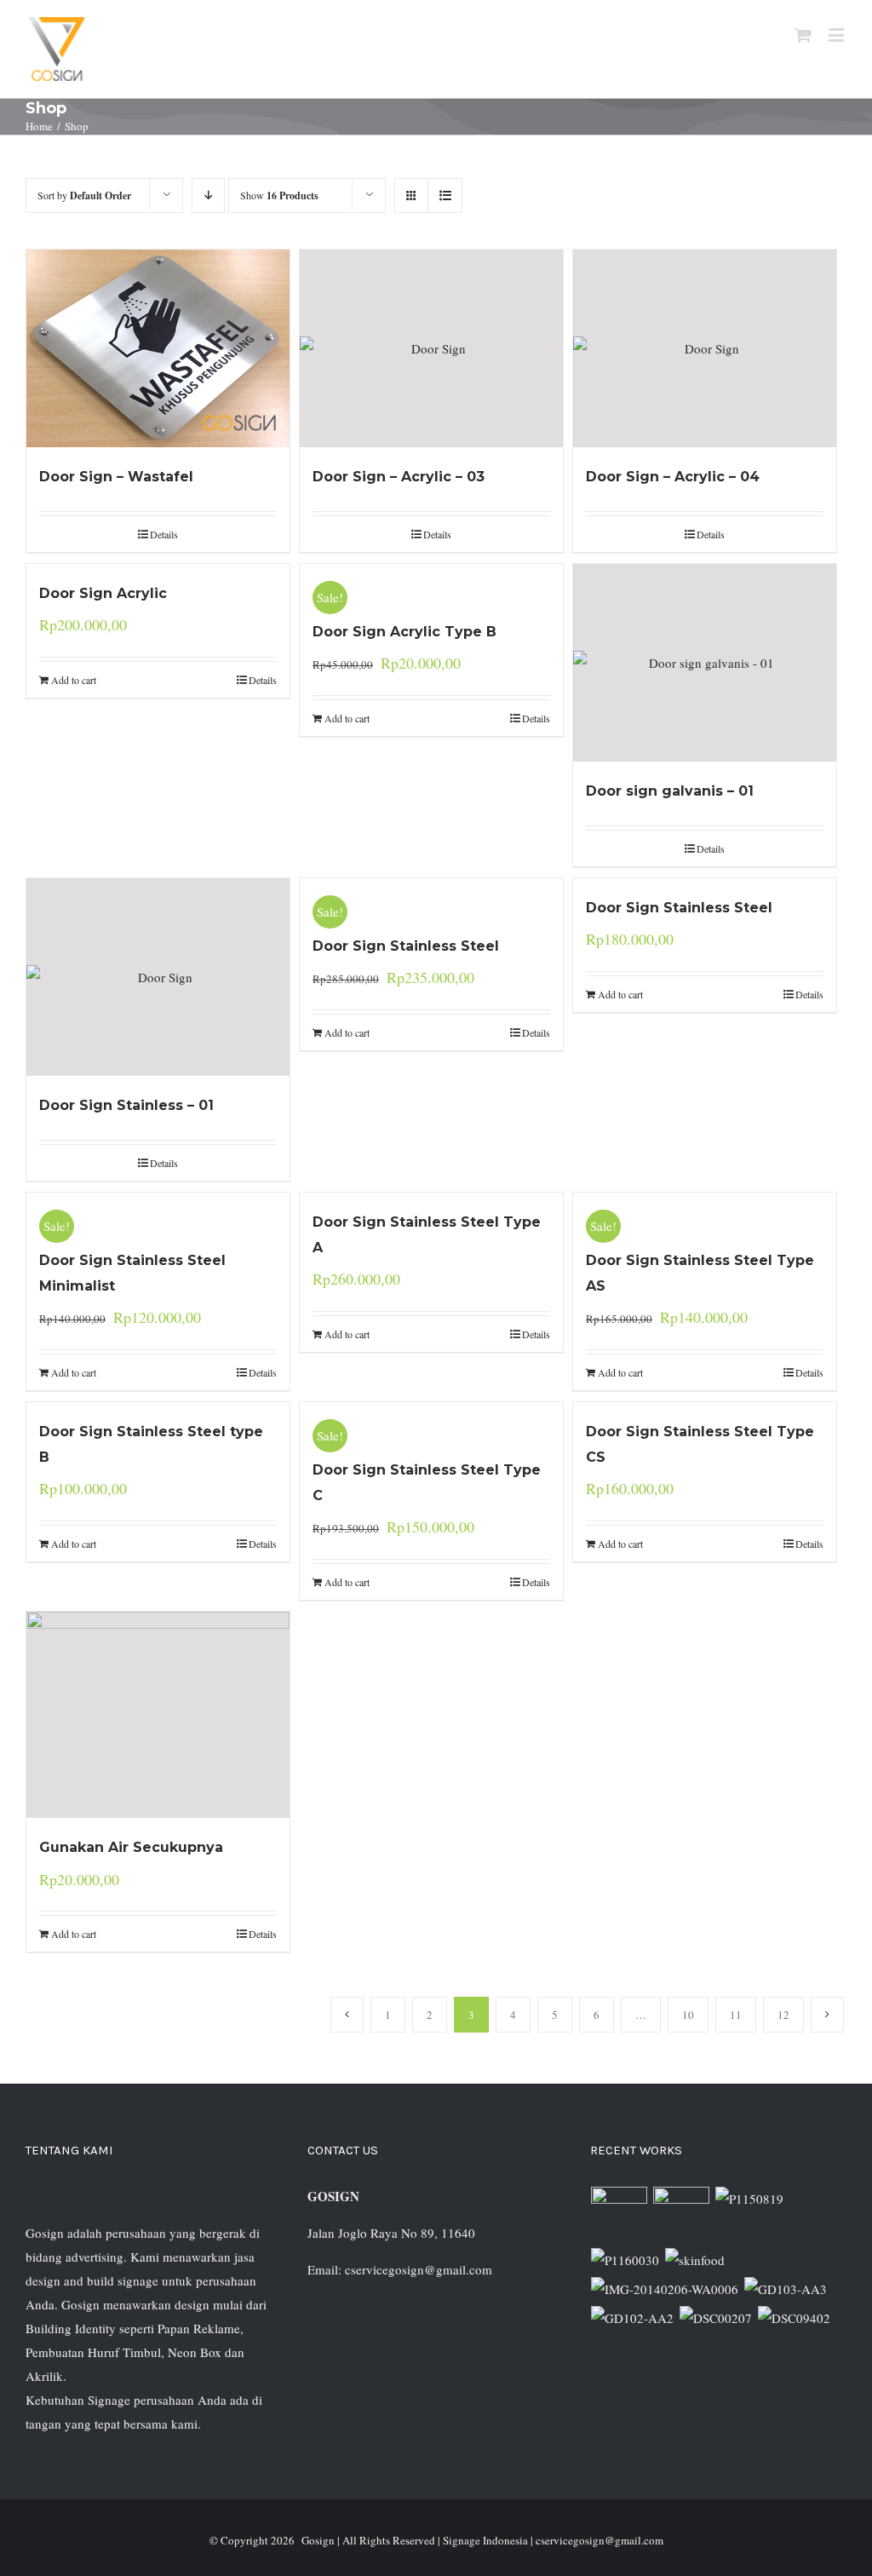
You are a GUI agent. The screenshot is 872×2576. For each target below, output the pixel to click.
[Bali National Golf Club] (786, 2289)
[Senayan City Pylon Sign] (795, 2318)
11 (736, 2015)
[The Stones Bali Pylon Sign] (750, 2199)
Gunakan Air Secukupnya (131, 1847)
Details (164, 534)
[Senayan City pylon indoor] (716, 2318)
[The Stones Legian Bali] (625, 2260)
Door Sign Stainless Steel (406, 946)
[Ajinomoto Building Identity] (620, 2215)
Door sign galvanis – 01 (670, 791)
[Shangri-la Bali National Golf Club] (633, 2318)
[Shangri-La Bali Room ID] (665, 2289)
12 (783, 2015)
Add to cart (74, 680)
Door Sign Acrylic (103, 593)
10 (688, 2015)
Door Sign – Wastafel (116, 477)
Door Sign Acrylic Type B (404, 632)
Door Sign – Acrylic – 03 (399, 477)
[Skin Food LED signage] (695, 2260)
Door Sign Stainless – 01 (126, 1105)
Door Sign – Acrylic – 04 (673, 477)
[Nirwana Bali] (682, 2215)
